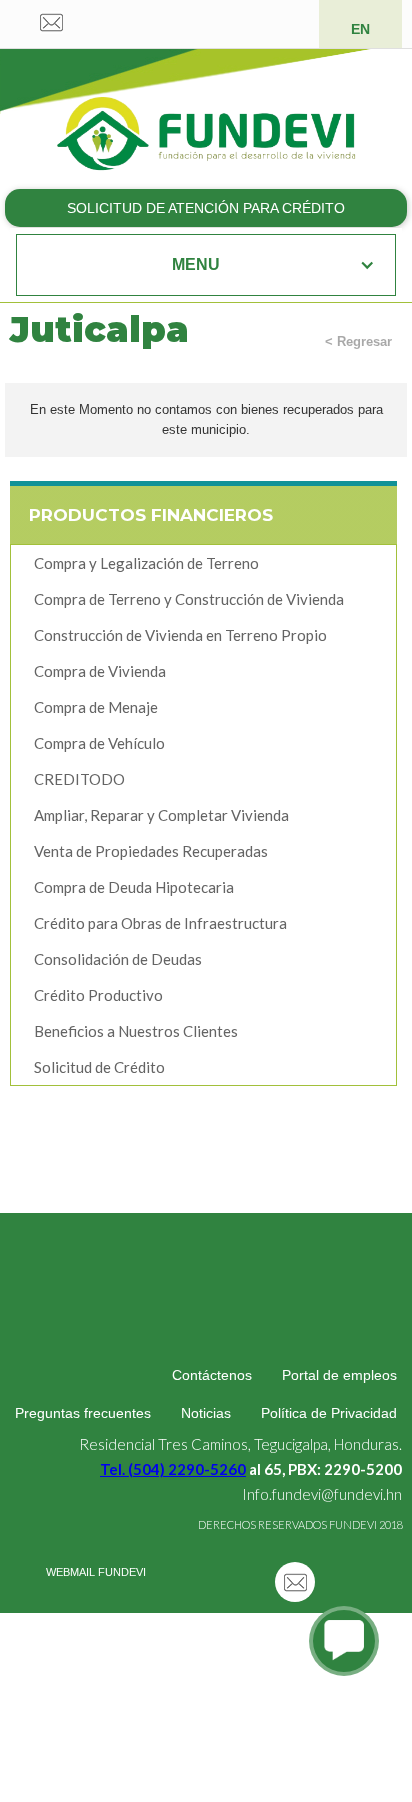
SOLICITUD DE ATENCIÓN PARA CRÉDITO (206, 208)
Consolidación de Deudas (118, 959)
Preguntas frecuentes (83, 1413)
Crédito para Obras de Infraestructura (160, 923)
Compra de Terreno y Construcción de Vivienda (189, 599)
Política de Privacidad (329, 1413)
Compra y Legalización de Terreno (146, 563)
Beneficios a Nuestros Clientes (136, 1031)
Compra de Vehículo (99, 743)
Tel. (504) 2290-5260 (173, 1469)
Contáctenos (212, 1375)
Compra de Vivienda (100, 671)
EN (360, 29)
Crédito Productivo (98, 995)
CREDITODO (79, 779)
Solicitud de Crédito (99, 1067)
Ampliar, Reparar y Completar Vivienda (161, 815)
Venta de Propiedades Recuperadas (151, 851)
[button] (205, 265)
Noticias (206, 1413)
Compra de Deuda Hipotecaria (134, 887)
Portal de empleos (339, 1375)
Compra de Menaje (96, 707)
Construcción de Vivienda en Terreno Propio (180, 635)
